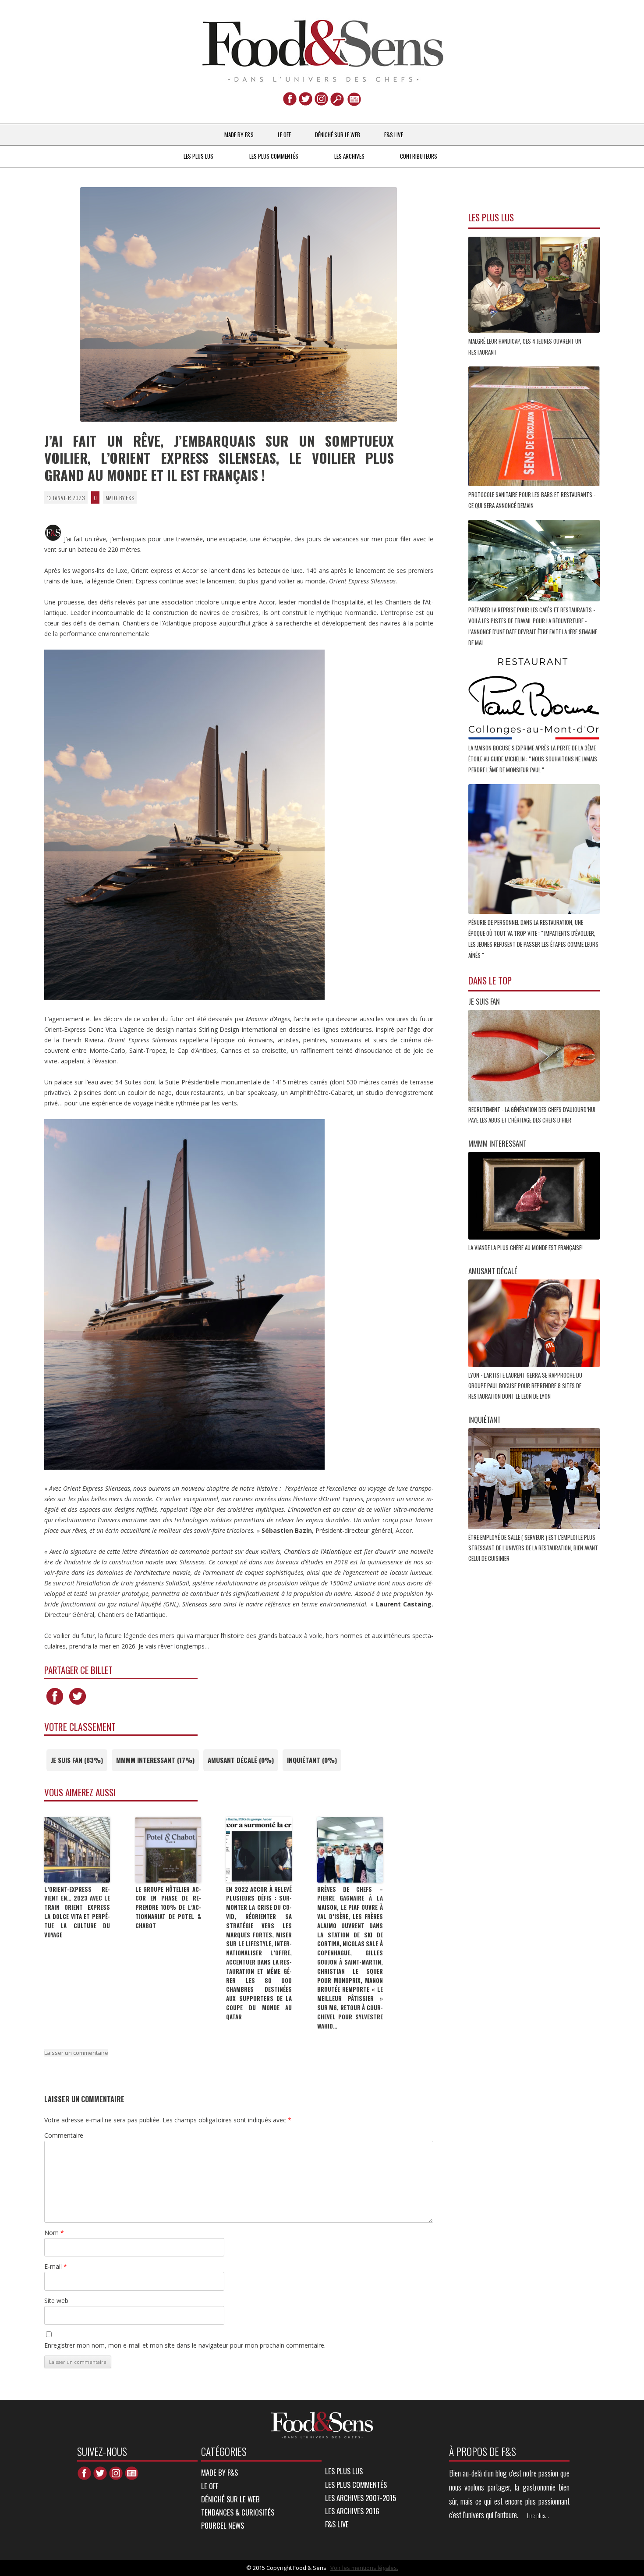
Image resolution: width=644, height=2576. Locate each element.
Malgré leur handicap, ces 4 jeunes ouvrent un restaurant (525, 346)
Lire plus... (538, 2516)
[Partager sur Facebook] (55, 1704)
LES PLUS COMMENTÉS (274, 156)
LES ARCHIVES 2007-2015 (361, 2498)
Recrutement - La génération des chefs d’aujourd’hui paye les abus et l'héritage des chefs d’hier (532, 1115)
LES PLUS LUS (198, 156)
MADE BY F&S (239, 135)
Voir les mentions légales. (364, 2568)
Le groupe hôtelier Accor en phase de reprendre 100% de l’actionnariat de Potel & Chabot (168, 1907)
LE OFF (284, 135)
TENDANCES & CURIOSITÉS (238, 2512)
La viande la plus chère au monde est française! (526, 1247)
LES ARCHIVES (349, 156)
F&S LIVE (394, 135)
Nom (54, 2233)
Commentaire (64, 2135)
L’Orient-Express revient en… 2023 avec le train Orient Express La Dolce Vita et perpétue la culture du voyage (77, 1912)
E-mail (56, 2266)
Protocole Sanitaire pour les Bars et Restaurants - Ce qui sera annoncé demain (532, 500)
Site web (56, 2301)
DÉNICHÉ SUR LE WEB (338, 135)
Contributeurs (419, 156)
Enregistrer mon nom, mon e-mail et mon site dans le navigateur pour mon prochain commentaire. (185, 2345)
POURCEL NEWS (223, 2525)
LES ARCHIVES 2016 (352, 2511)
